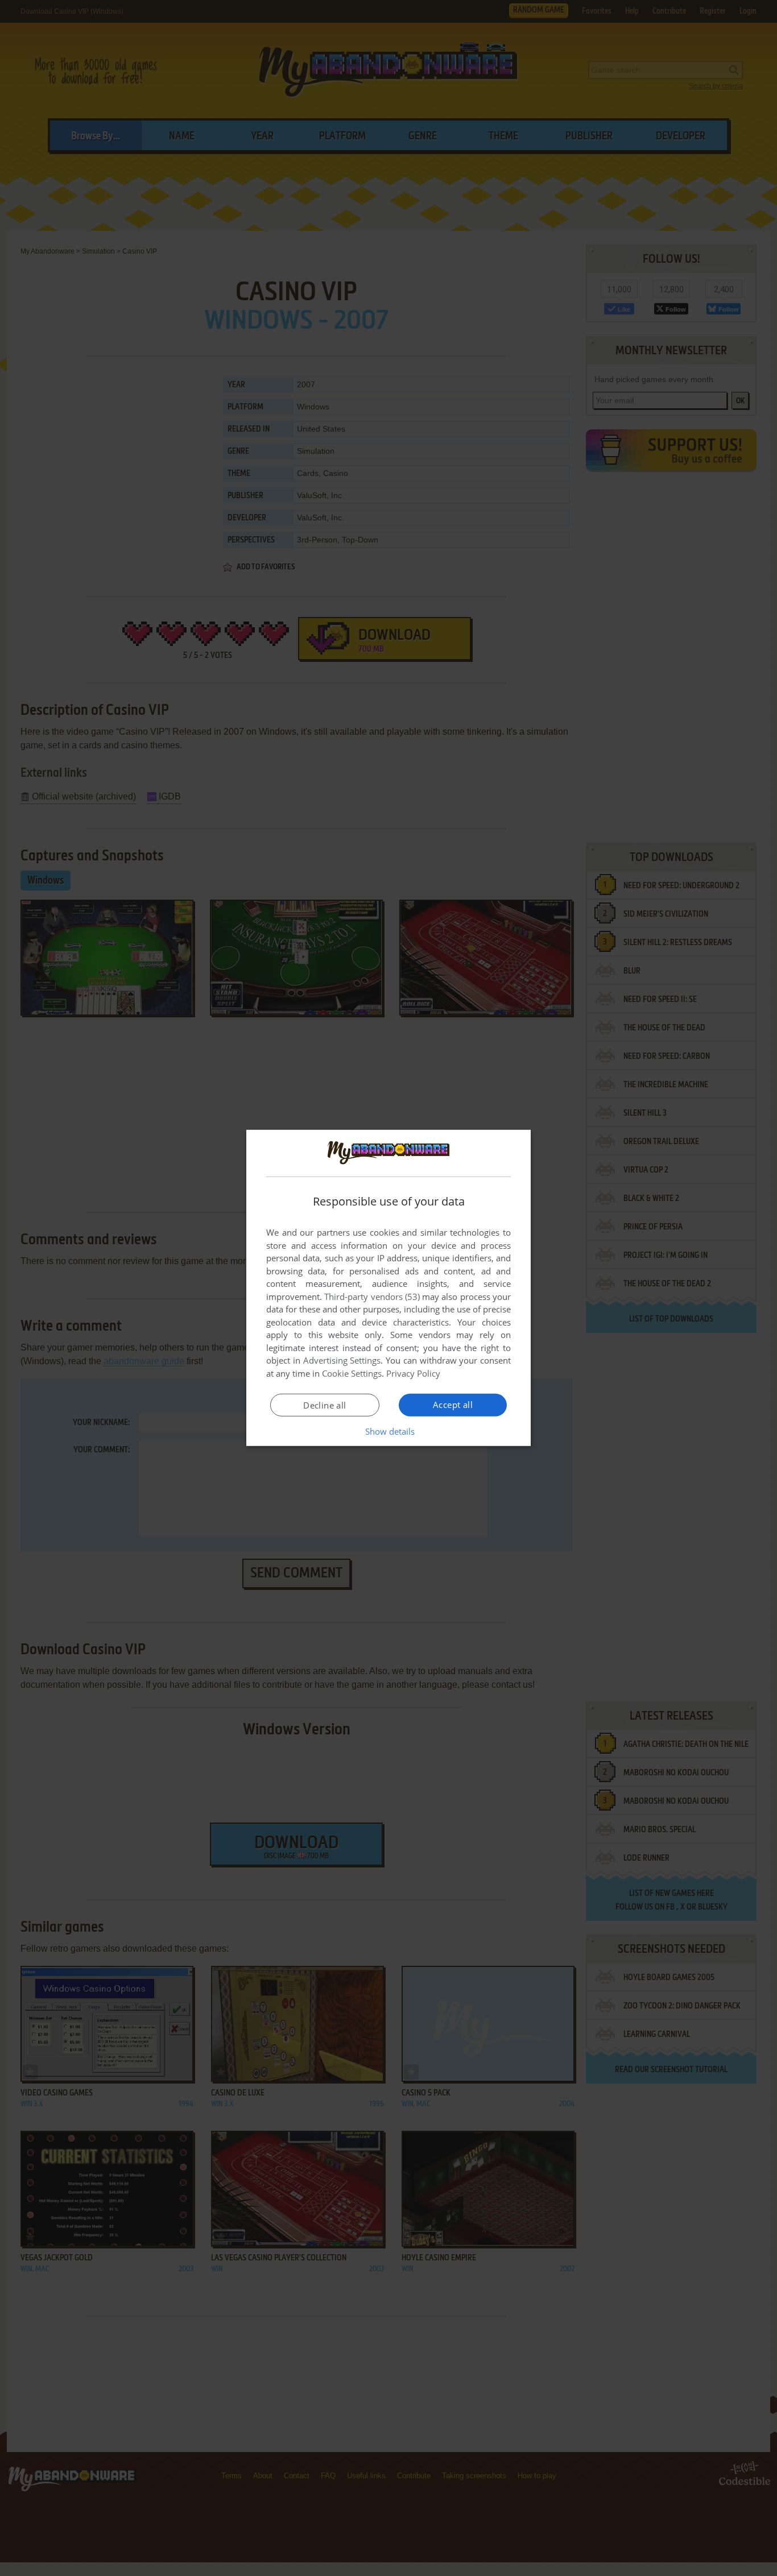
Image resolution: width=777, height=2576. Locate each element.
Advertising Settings (342, 1360)
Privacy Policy (413, 1373)
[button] (389, 1431)
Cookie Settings (352, 1373)
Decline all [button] (325, 1405)
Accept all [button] (453, 1405)
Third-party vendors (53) (372, 1297)
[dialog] (388, 1288)
